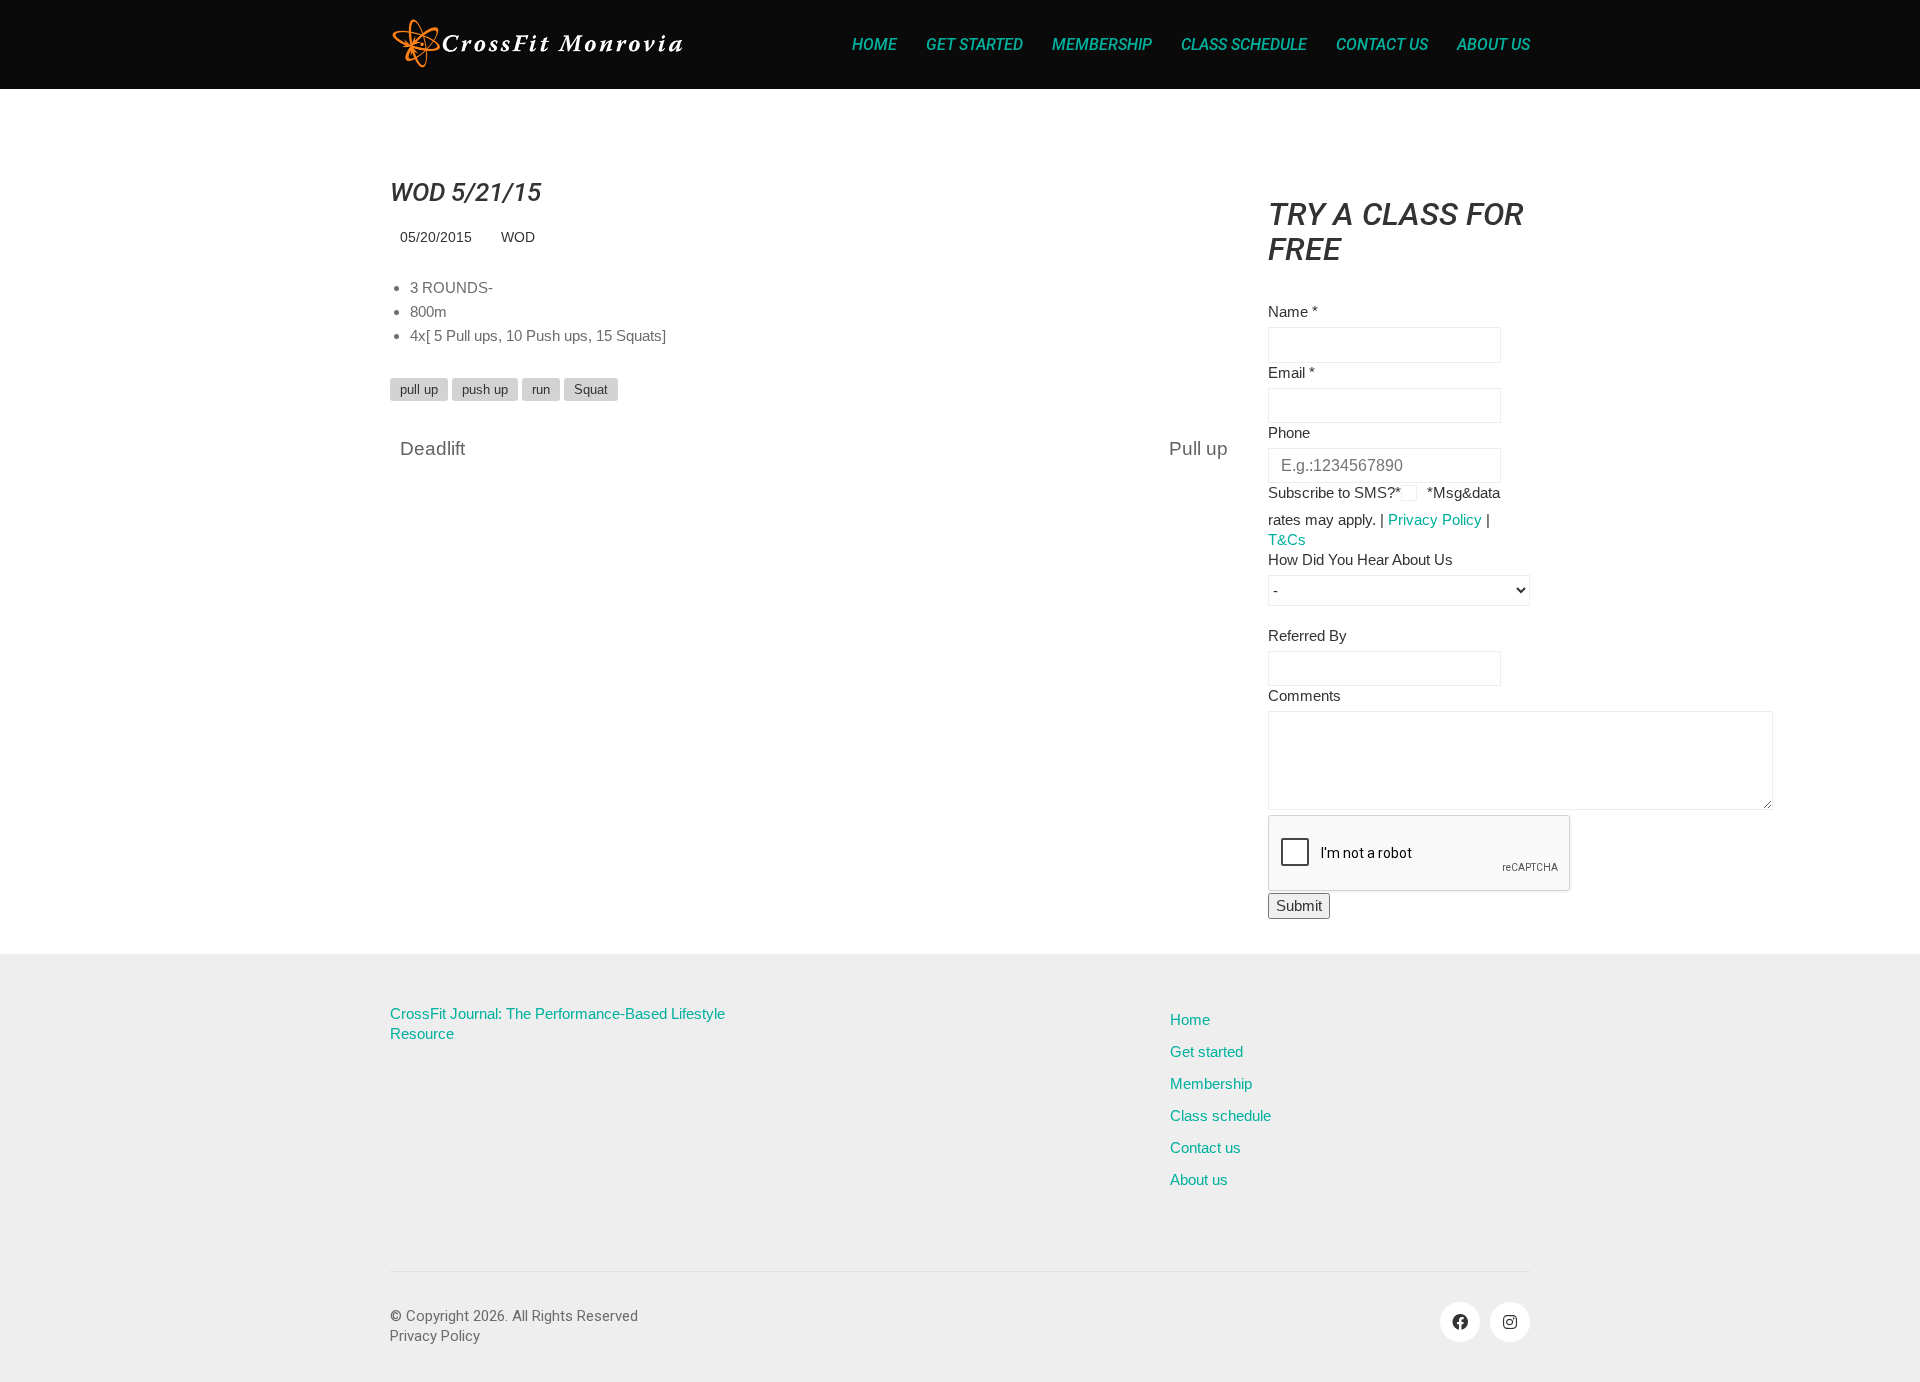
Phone (1289, 432)
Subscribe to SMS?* (1334, 492)
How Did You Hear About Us (1360, 559)
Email (1291, 372)
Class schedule (1220, 1115)
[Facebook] (1460, 1322)
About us (1199, 1179)
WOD (518, 237)
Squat (591, 389)
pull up (419, 389)
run (541, 389)
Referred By (1307, 635)
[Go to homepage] (540, 44)
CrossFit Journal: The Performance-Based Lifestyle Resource (557, 1023)
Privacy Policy (1435, 519)
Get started (1206, 1051)
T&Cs (1287, 539)
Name (1293, 311)
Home (1190, 1019)
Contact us (1205, 1147)
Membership (1211, 1083)
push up (485, 389)
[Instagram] (1510, 1322)
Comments (1304, 695)
